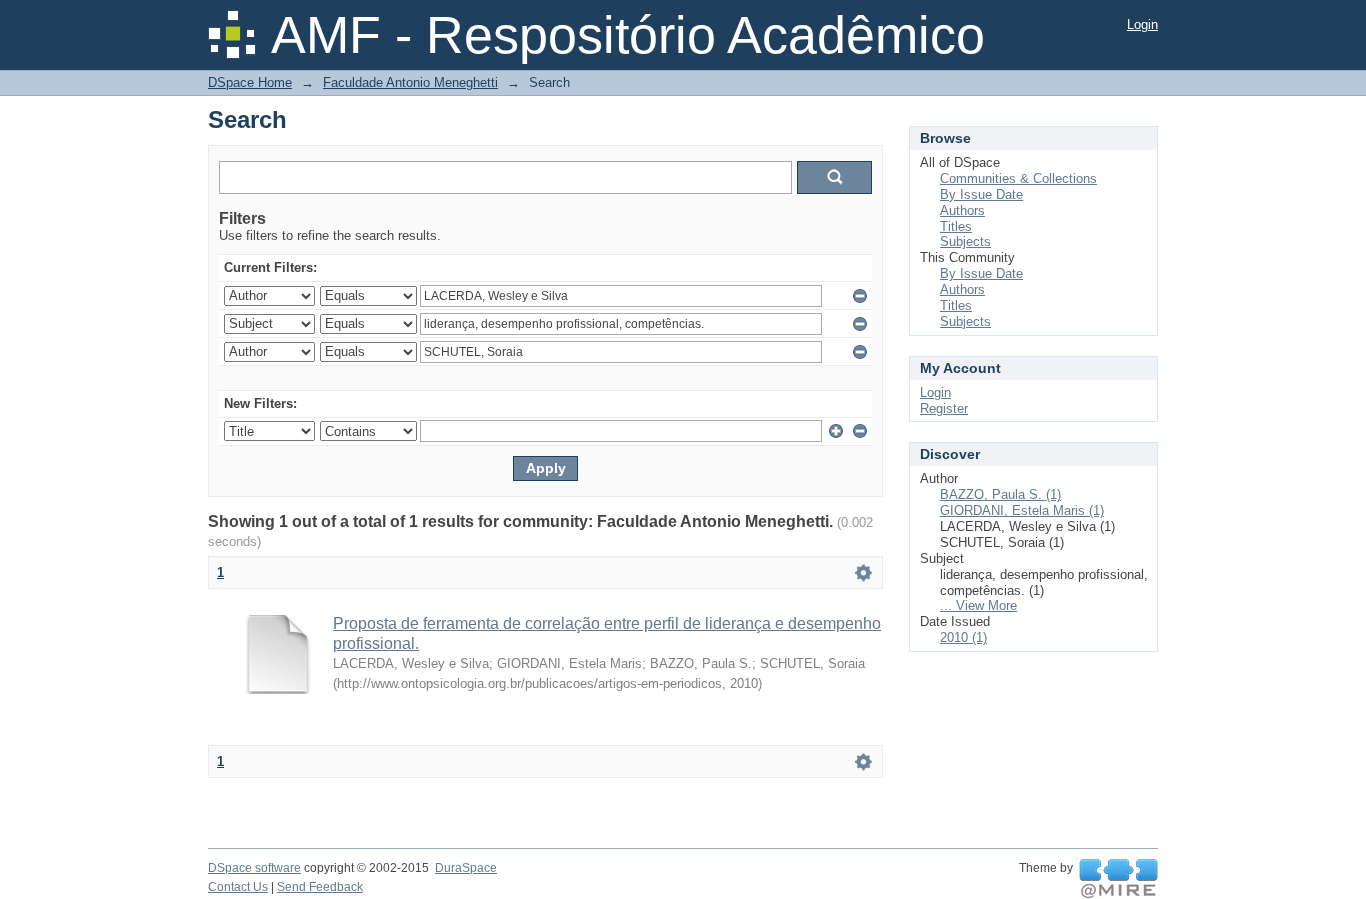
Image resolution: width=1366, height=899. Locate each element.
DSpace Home (250, 82)
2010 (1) (963, 637)
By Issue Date (981, 194)
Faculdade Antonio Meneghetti (410, 82)
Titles (956, 226)
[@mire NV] (1118, 879)
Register (944, 408)
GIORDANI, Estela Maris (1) (1022, 510)
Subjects (965, 241)
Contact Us (238, 887)
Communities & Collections (1018, 178)
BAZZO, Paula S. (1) (1000, 494)
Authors (962, 210)
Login (1142, 24)
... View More (978, 605)
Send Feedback (320, 887)
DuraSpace (466, 868)
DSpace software (254, 868)
